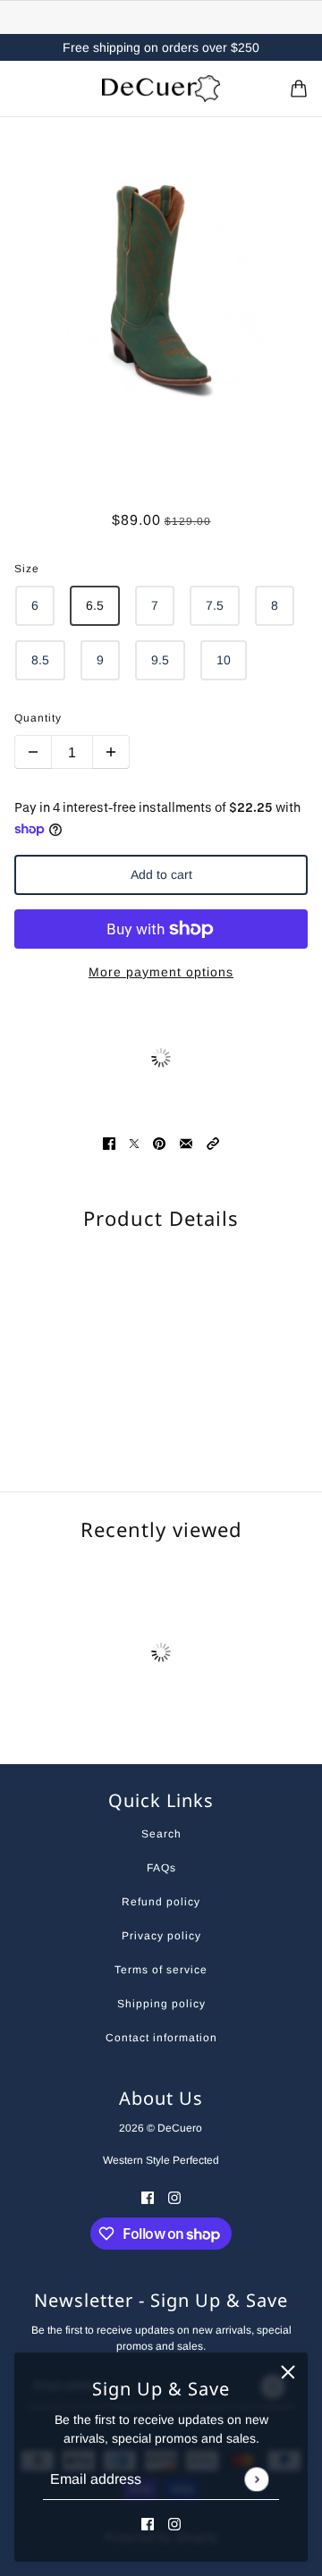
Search (161, 1834)
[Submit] (256, 2479)
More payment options (161, 972)
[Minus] (33, 752)
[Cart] (299, 89)
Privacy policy (161, 1936)
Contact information (161, 2038)
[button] (213, 1143)
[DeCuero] (161, 89)
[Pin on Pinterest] (159, 1143)
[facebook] (148, 2524)
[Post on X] (134, 1143)
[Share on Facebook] (109, 1143)
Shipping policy (161, 2004)
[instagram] (174, 2524)
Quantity (38, 718)
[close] (288, 2372)
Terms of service (161, 1970)
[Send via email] (186, 1143)
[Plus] (111, 752)
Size (27, 569)
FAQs (161, 1868)
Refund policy (161, 1902)
